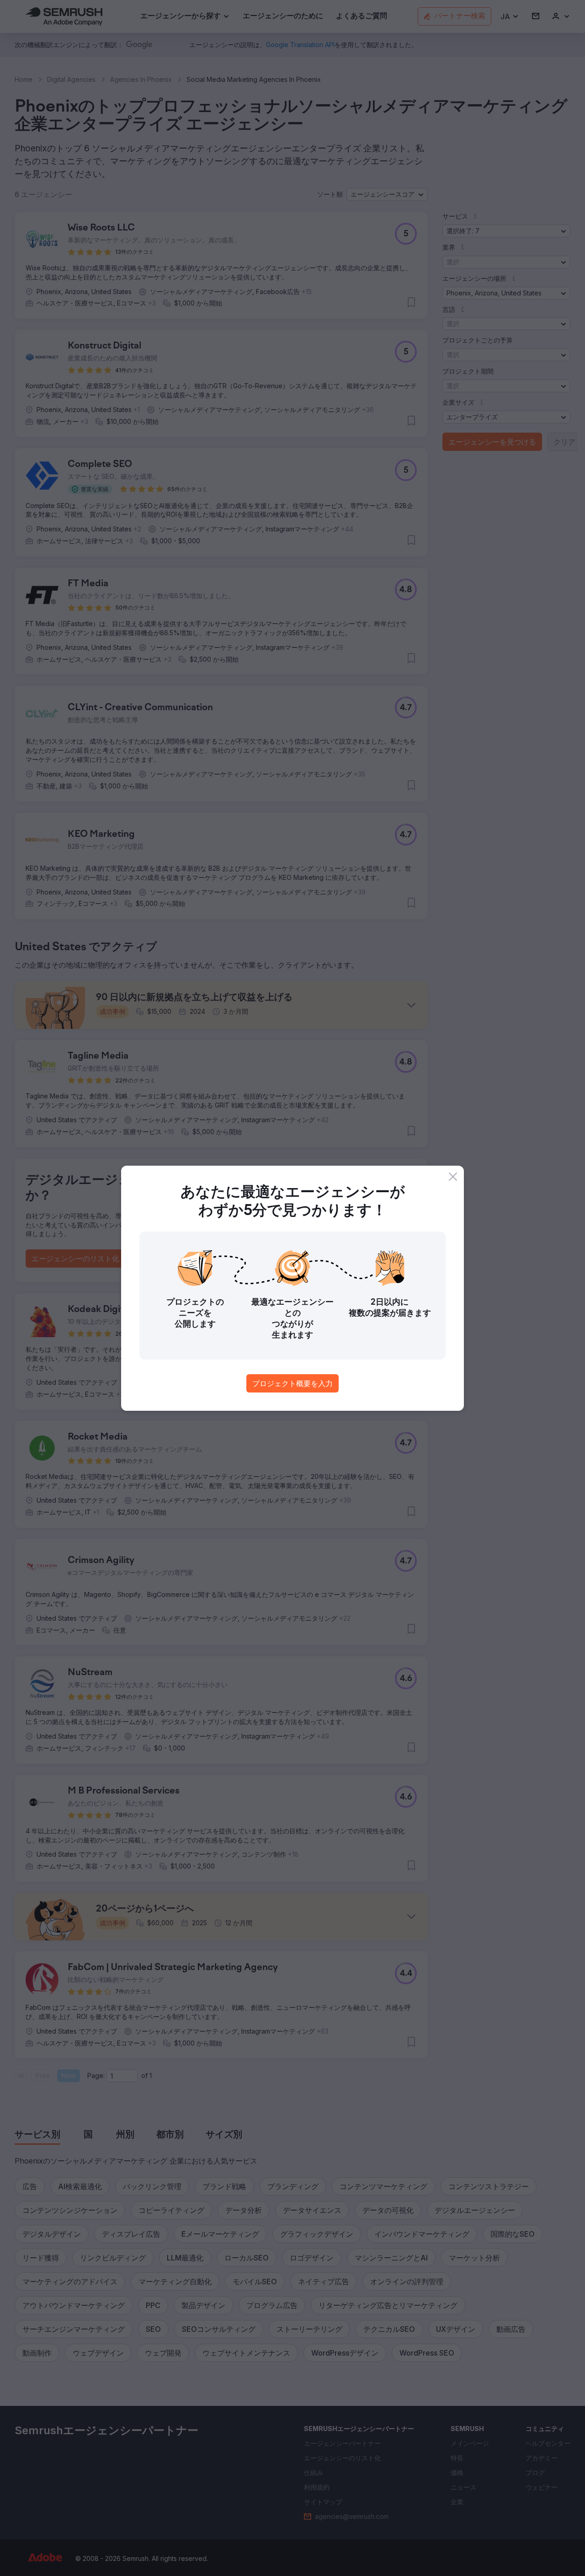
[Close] (453, 1177)
